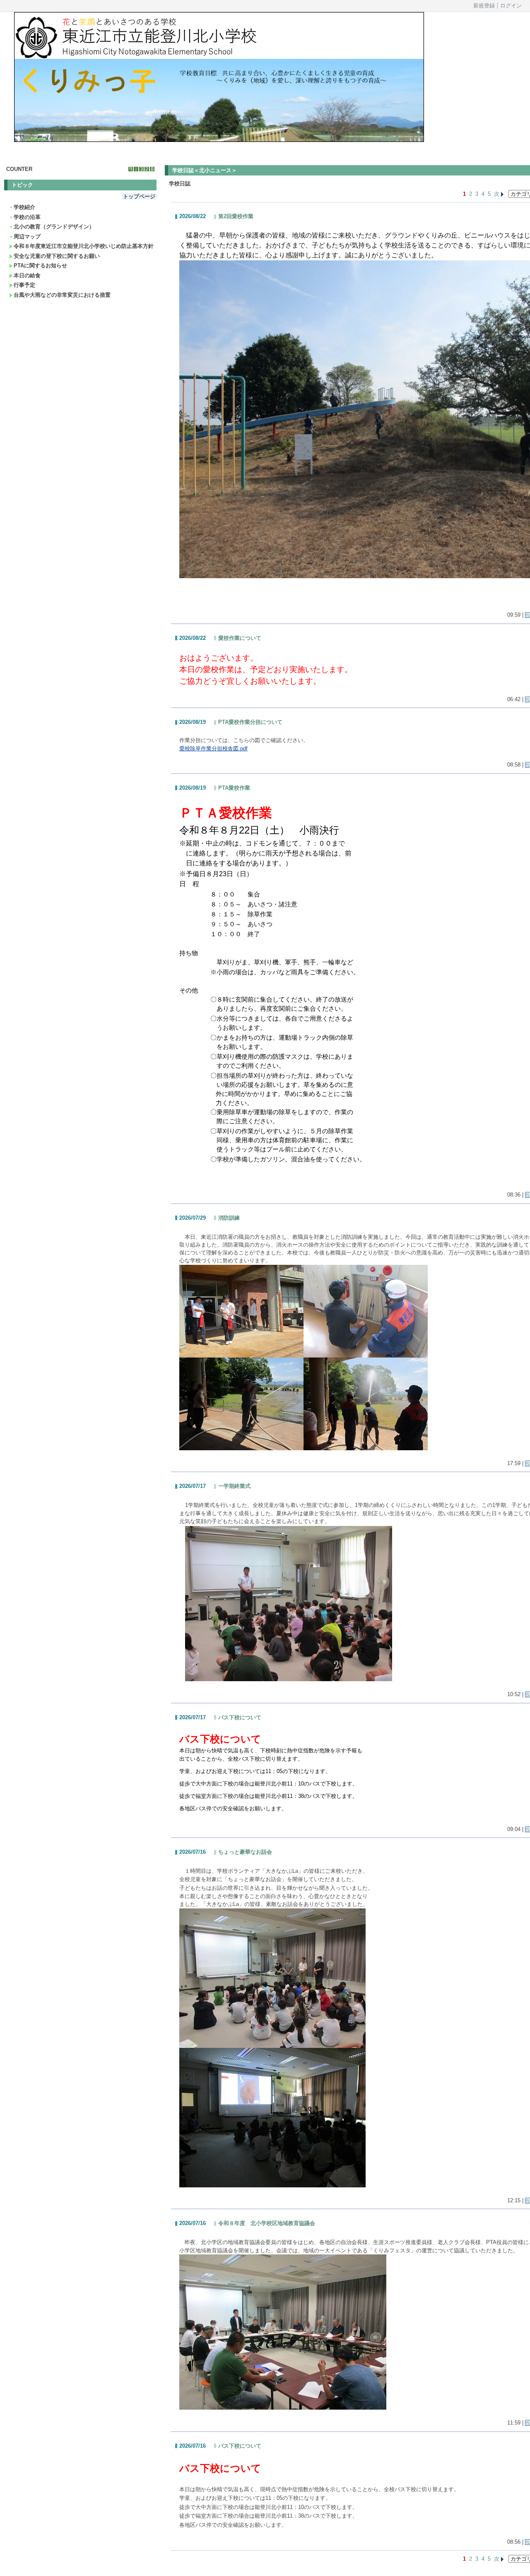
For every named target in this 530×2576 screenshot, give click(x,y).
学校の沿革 (27, 217)
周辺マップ (27, 237)
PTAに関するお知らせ (40, 266)
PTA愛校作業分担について (250, 722)
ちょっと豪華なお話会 (245, 1852)
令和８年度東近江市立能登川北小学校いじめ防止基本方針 (84, 246)
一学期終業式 (234, 1486)
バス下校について (240, 1717)
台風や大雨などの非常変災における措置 (62, 295)
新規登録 (484, 6)
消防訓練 (229, 1218)
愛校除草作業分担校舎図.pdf (213, 749)
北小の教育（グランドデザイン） (54, 227)
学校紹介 (24, 207)
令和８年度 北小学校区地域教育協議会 (267, 2223)
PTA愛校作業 (234, 788)
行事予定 (24, 285)
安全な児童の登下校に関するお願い (57, 256)
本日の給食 (27, 275)
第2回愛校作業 (236, 216)
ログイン (511, 6)
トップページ (139, 196)
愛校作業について (240, 638)
